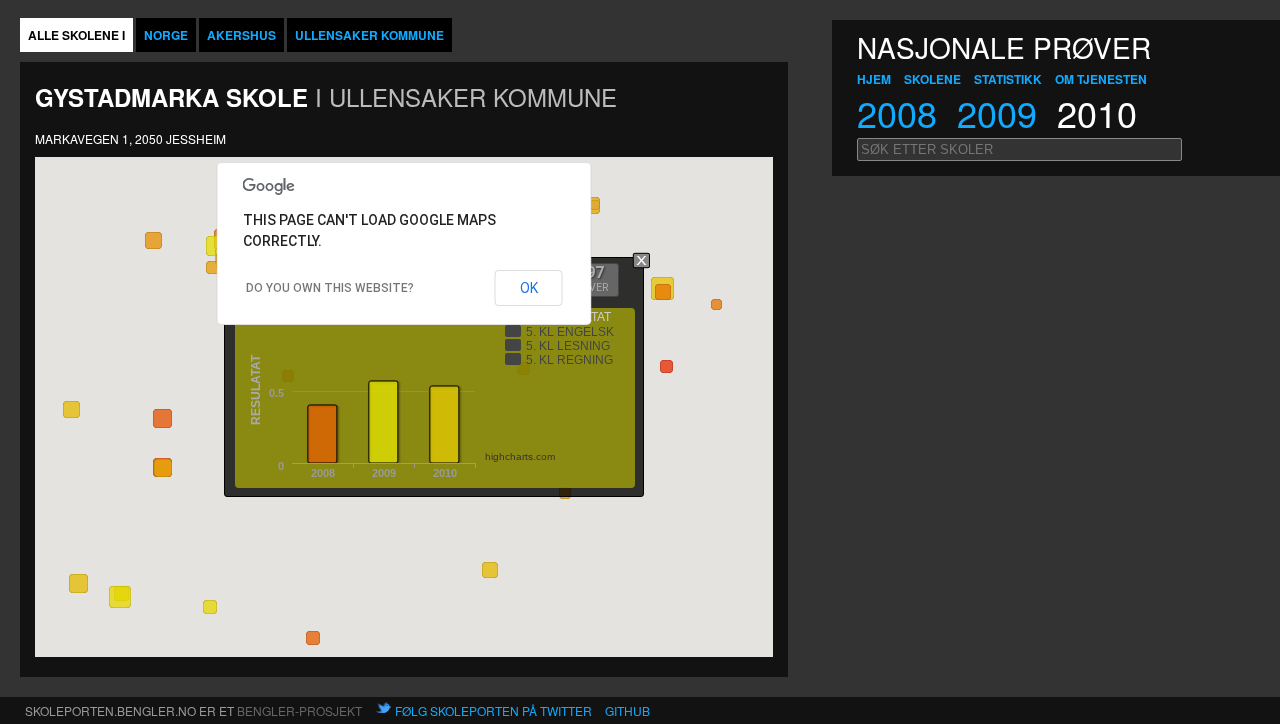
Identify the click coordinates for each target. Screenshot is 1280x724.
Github (627, 710)
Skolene (932, 79)
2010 (1097, 112)
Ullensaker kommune (369, 35)
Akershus (241, 35)
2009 (997, 112)
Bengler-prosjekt (299, 710)
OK (529, 288)
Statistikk (1008, 79)
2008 (897, 112)
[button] (591, 205)
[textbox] (1019, 149)
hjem (874, 79)
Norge (166, 35)
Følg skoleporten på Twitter (493, 710)
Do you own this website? (330, 288)
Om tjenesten (1101, 79)
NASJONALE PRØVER (1004, 47)
